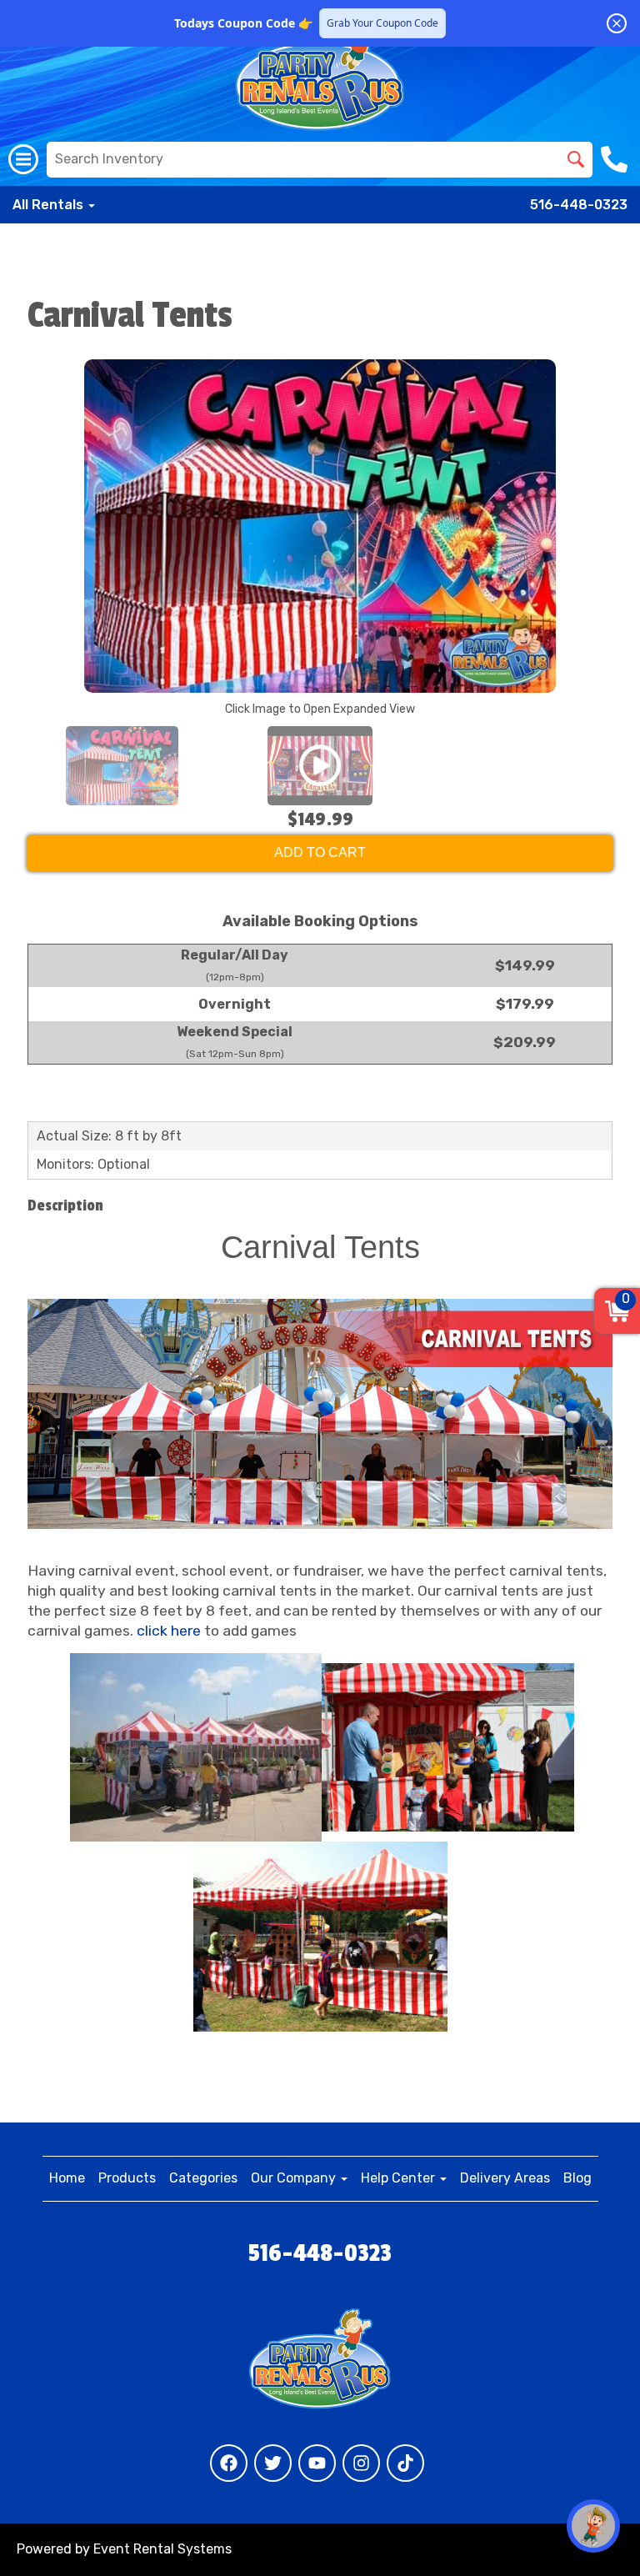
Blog (577, 2178)
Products (127, 2178)
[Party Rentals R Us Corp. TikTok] (405, 2463)
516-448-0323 (579, 205)
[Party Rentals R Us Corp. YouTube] (317, 2463)
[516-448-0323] (616, 159)
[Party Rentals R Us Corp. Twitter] (273, 2463)
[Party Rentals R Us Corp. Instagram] (361, 2463)
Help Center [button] (400, 2178)
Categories (203, 2178)
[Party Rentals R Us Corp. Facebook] (229, 2463)
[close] (617, 23)
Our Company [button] (295, 2178)
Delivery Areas (505, 2178)
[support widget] (593, 2526)
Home (67, 2178)
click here (169, 1631)
